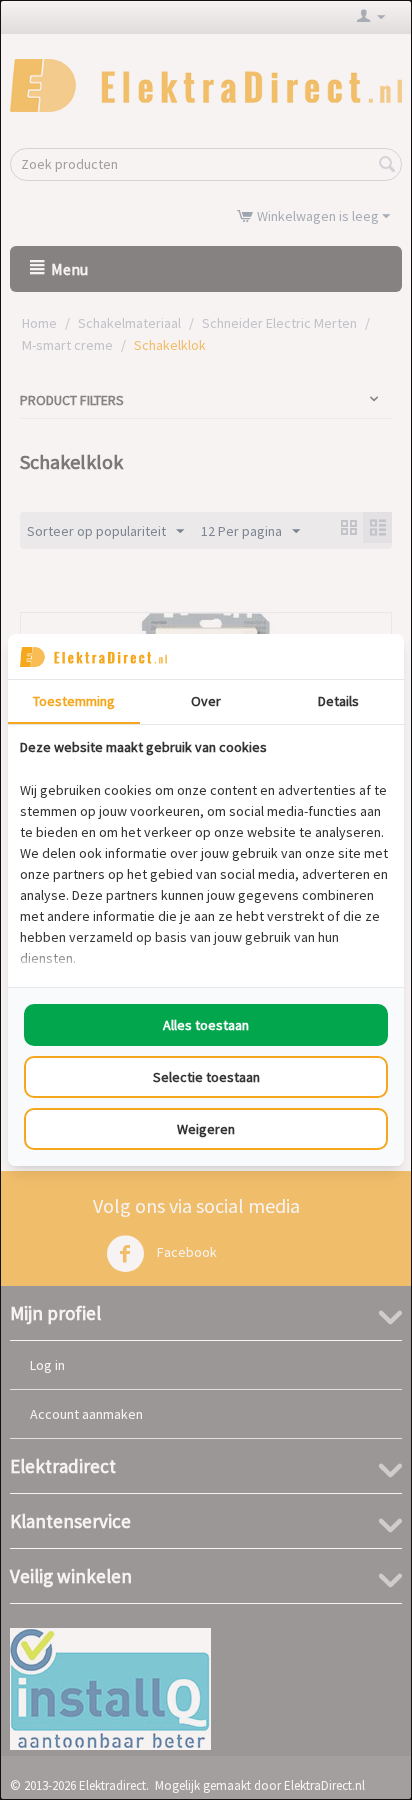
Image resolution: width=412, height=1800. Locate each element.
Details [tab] (338, 701)
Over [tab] (206, 701)
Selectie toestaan (206, 1077)
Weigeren (206, 1129)
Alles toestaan (206, 1025)
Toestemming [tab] (74, 701)
